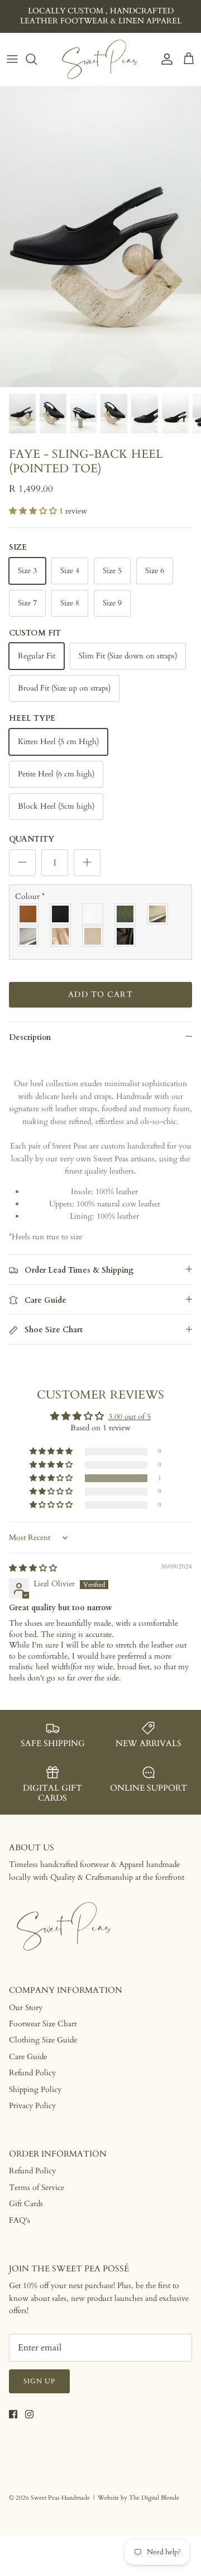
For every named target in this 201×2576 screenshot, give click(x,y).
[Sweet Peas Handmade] (100, 59)
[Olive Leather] (126, 914)
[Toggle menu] (12, 59)
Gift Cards (26, 2204)
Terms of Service (37, 2188)
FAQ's (20, 2220)
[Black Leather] (61, 914)
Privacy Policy (32, 2106)
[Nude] (93, 936)
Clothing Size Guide (43, 2040)
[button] (34, 511)
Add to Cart (100, 994)
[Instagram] (29, 2414)
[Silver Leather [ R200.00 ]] (28, 936)
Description (30, 1037)
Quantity (32, 839)
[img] (33, 1568)
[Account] (164, 59)
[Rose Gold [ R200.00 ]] (61, 936)
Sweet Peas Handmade (60, 2498)
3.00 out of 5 (130, 1417)
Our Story (26, 2008)
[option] (100, 237)
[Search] (37, 59)
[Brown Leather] (126, 936)
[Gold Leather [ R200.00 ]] (158, 914)
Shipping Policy (35, 2089)
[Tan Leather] (28, 914)
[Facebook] (13, 2414)
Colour (30, 896)
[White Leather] (93, 914)
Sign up (39, 2381)
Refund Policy (32, 2073)
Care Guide (28, 2057)
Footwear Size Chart (43, 2024)
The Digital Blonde (154, 2498)
